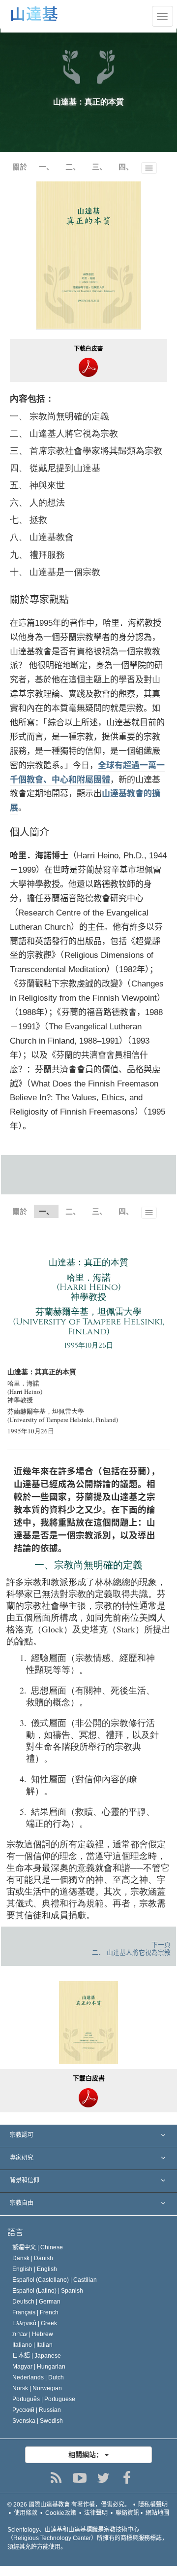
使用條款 (26, 2513)
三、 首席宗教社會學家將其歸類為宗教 (86, 450)
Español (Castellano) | (55, 2280)
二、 (73, 167)
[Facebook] (127, 2478)
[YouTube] (80, 2478)
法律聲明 (96, 2513)
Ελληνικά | (35, 2323)
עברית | (33, 2334)
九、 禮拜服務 (37, 554)
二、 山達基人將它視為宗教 (64, 433)
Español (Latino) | (48, 2291)
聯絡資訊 (127, 2513)
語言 (15, 2232)
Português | (44, 2399)
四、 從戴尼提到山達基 (55, 468)
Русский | (37, 2410)
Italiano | (32, 2345)
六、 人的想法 (37, 502)
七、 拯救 (29, 519)
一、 (46, 167)
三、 (99, 167)
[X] (103, 2478)
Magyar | (39, 2367)
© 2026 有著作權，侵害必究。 (69, 2505)
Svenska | (38, 2421)
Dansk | (33, 2258)
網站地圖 (157, 2513)
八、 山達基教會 (42, 537)
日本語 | (37, 2356)
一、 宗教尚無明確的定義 (59, 416)
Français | (35, 2312)
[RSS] (56, 2478)
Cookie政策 (61, 2513)
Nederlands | (38, 2377)
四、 (126, 167)
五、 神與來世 (37, 485)
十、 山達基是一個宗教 (55, 572)
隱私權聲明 (153, 2505)
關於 (20, 167)
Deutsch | (36, 2302)
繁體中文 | (38, 2247)
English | (35, 2269)
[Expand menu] (88, 2136)
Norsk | (37, 2388)
